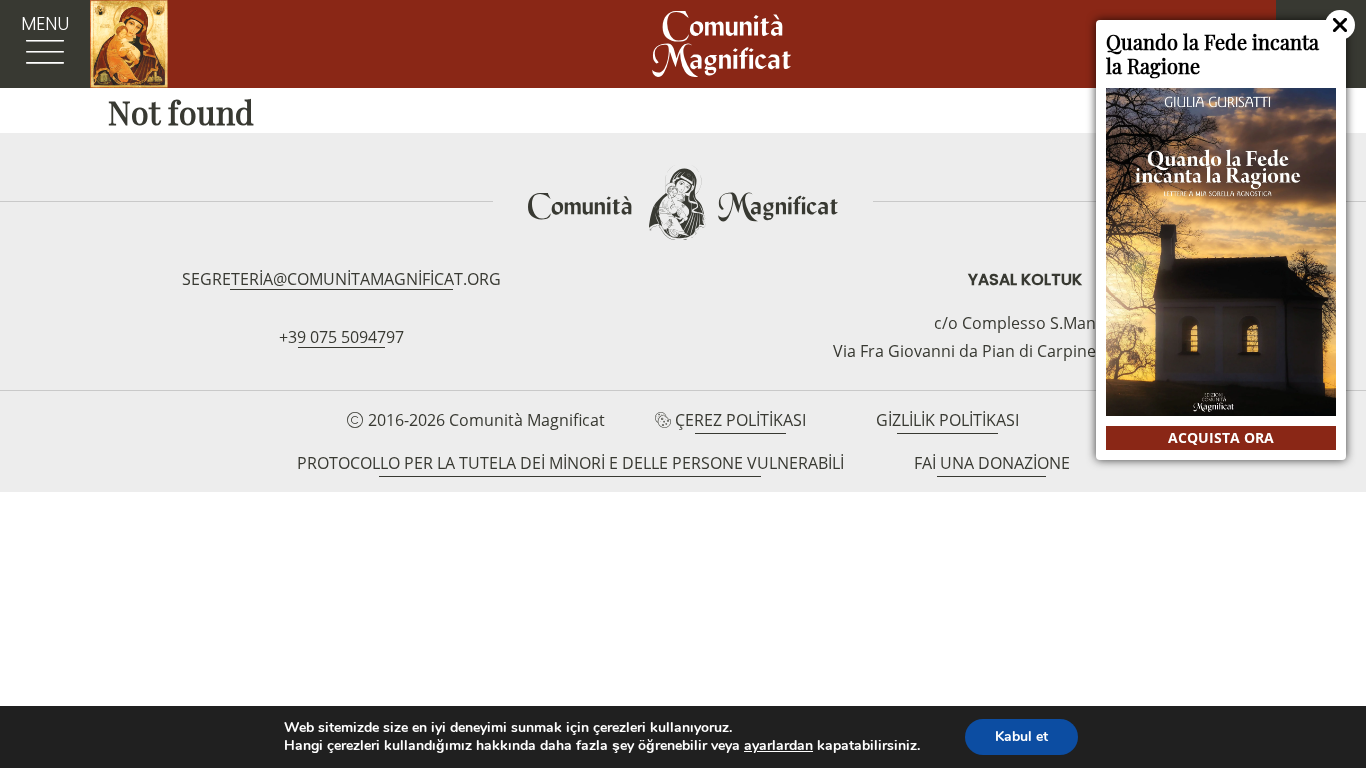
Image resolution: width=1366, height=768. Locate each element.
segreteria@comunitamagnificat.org (341, 279)
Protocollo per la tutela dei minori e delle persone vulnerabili (570, 463)
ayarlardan (778, 746)
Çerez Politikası (740, 420)
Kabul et (1021, 736)
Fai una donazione (992, 463)
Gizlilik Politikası (947, 420)
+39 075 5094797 (341, 337)
